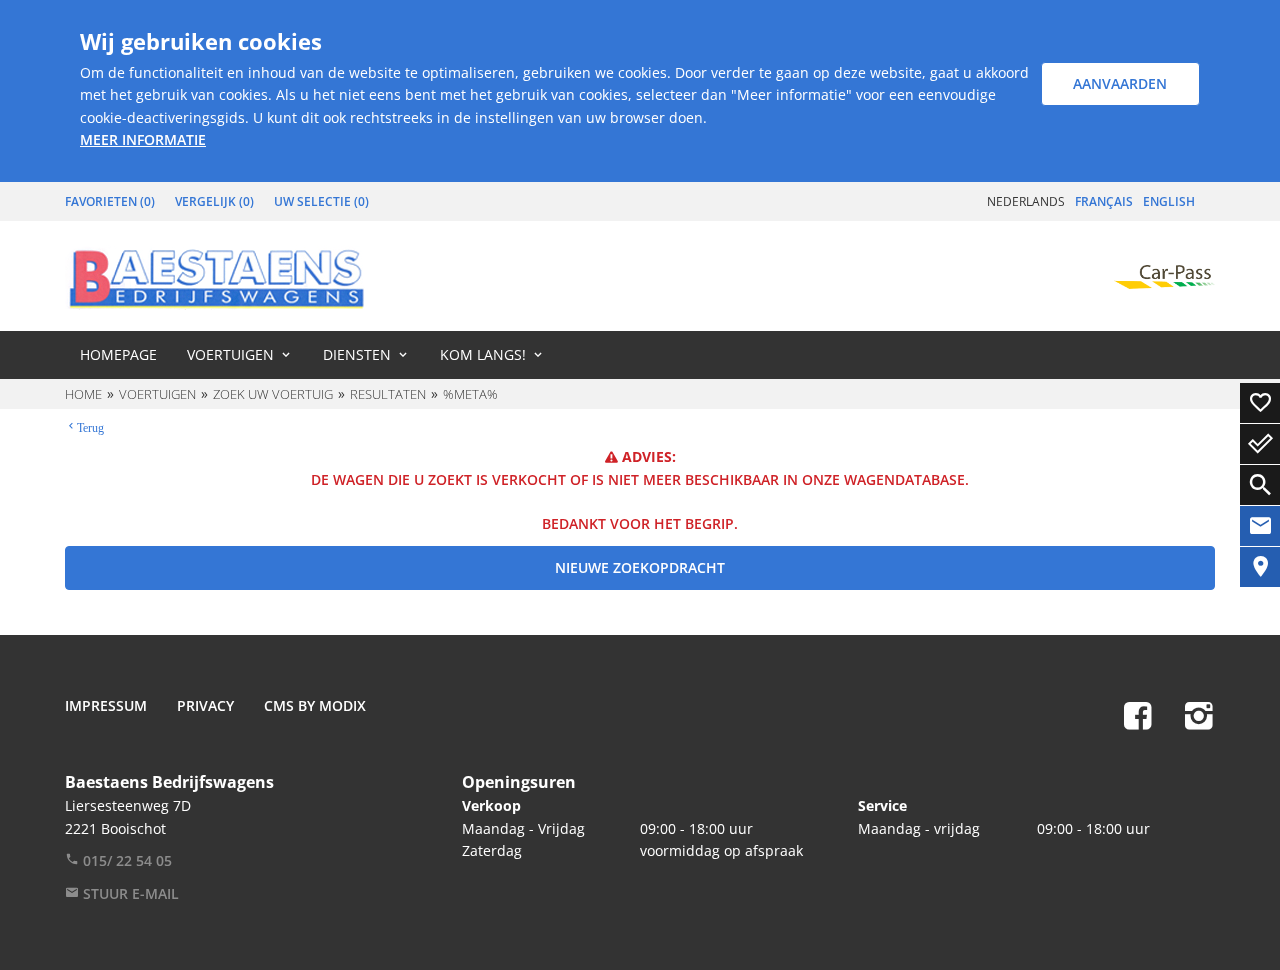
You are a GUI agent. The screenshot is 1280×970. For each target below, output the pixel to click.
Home (83, 394)
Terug (90, 426)
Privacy (205, 705)
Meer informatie (143, 139)
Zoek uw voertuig (273, 394)
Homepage (118, 354)
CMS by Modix (315, 705)
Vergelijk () (214, 201)
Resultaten (388, 394)
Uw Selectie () (321, 201)
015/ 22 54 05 (125, 860)
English (1169, 201)
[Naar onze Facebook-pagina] (1137, 715)
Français (1104, 201)
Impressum (106, 705)
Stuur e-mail (129, 893)
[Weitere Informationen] (217, 275)
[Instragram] (1199, 715)
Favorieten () (110, 201)
